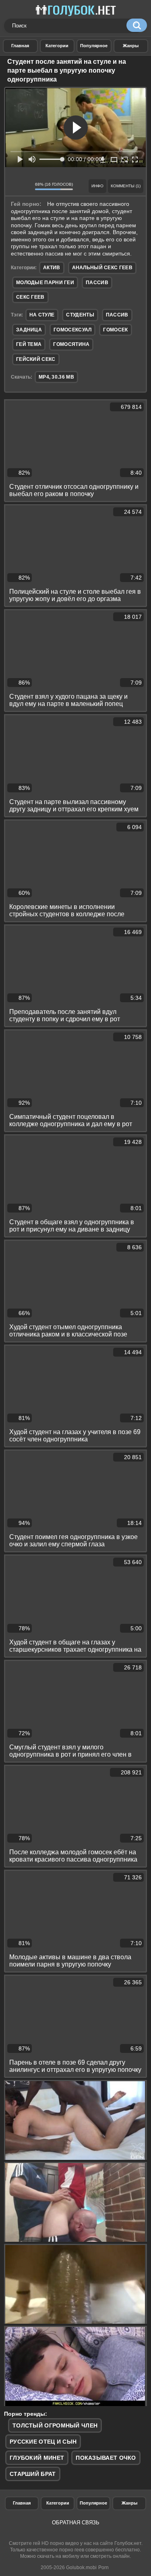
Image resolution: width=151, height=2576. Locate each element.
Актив (52, 268)
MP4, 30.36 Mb (56, 377)
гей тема (29, 344)
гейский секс (36, 359)
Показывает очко (106, 2458)
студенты (80, 315)
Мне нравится (14, 186)
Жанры (131, 46)
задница (29, 330)
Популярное (93, 2503)
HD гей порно (20, 46)
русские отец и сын (43, 2442)
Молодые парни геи (45, 283)
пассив (117, 315)
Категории (58, 2503)
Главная (22, 2503)
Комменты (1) (126, 186)
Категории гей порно (57, 46)
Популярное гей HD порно (94, 46)
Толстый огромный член (55, 2425)
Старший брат (33, 2474)
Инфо (97, 186)
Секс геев (30, 297)
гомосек (115, 330)
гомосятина (71, 344)
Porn (103, 2568)
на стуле (42, 315)
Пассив (97, 283)
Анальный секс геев (102, 268)
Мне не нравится (27, 186)
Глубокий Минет (37, 2458)
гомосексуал (72, 330)
